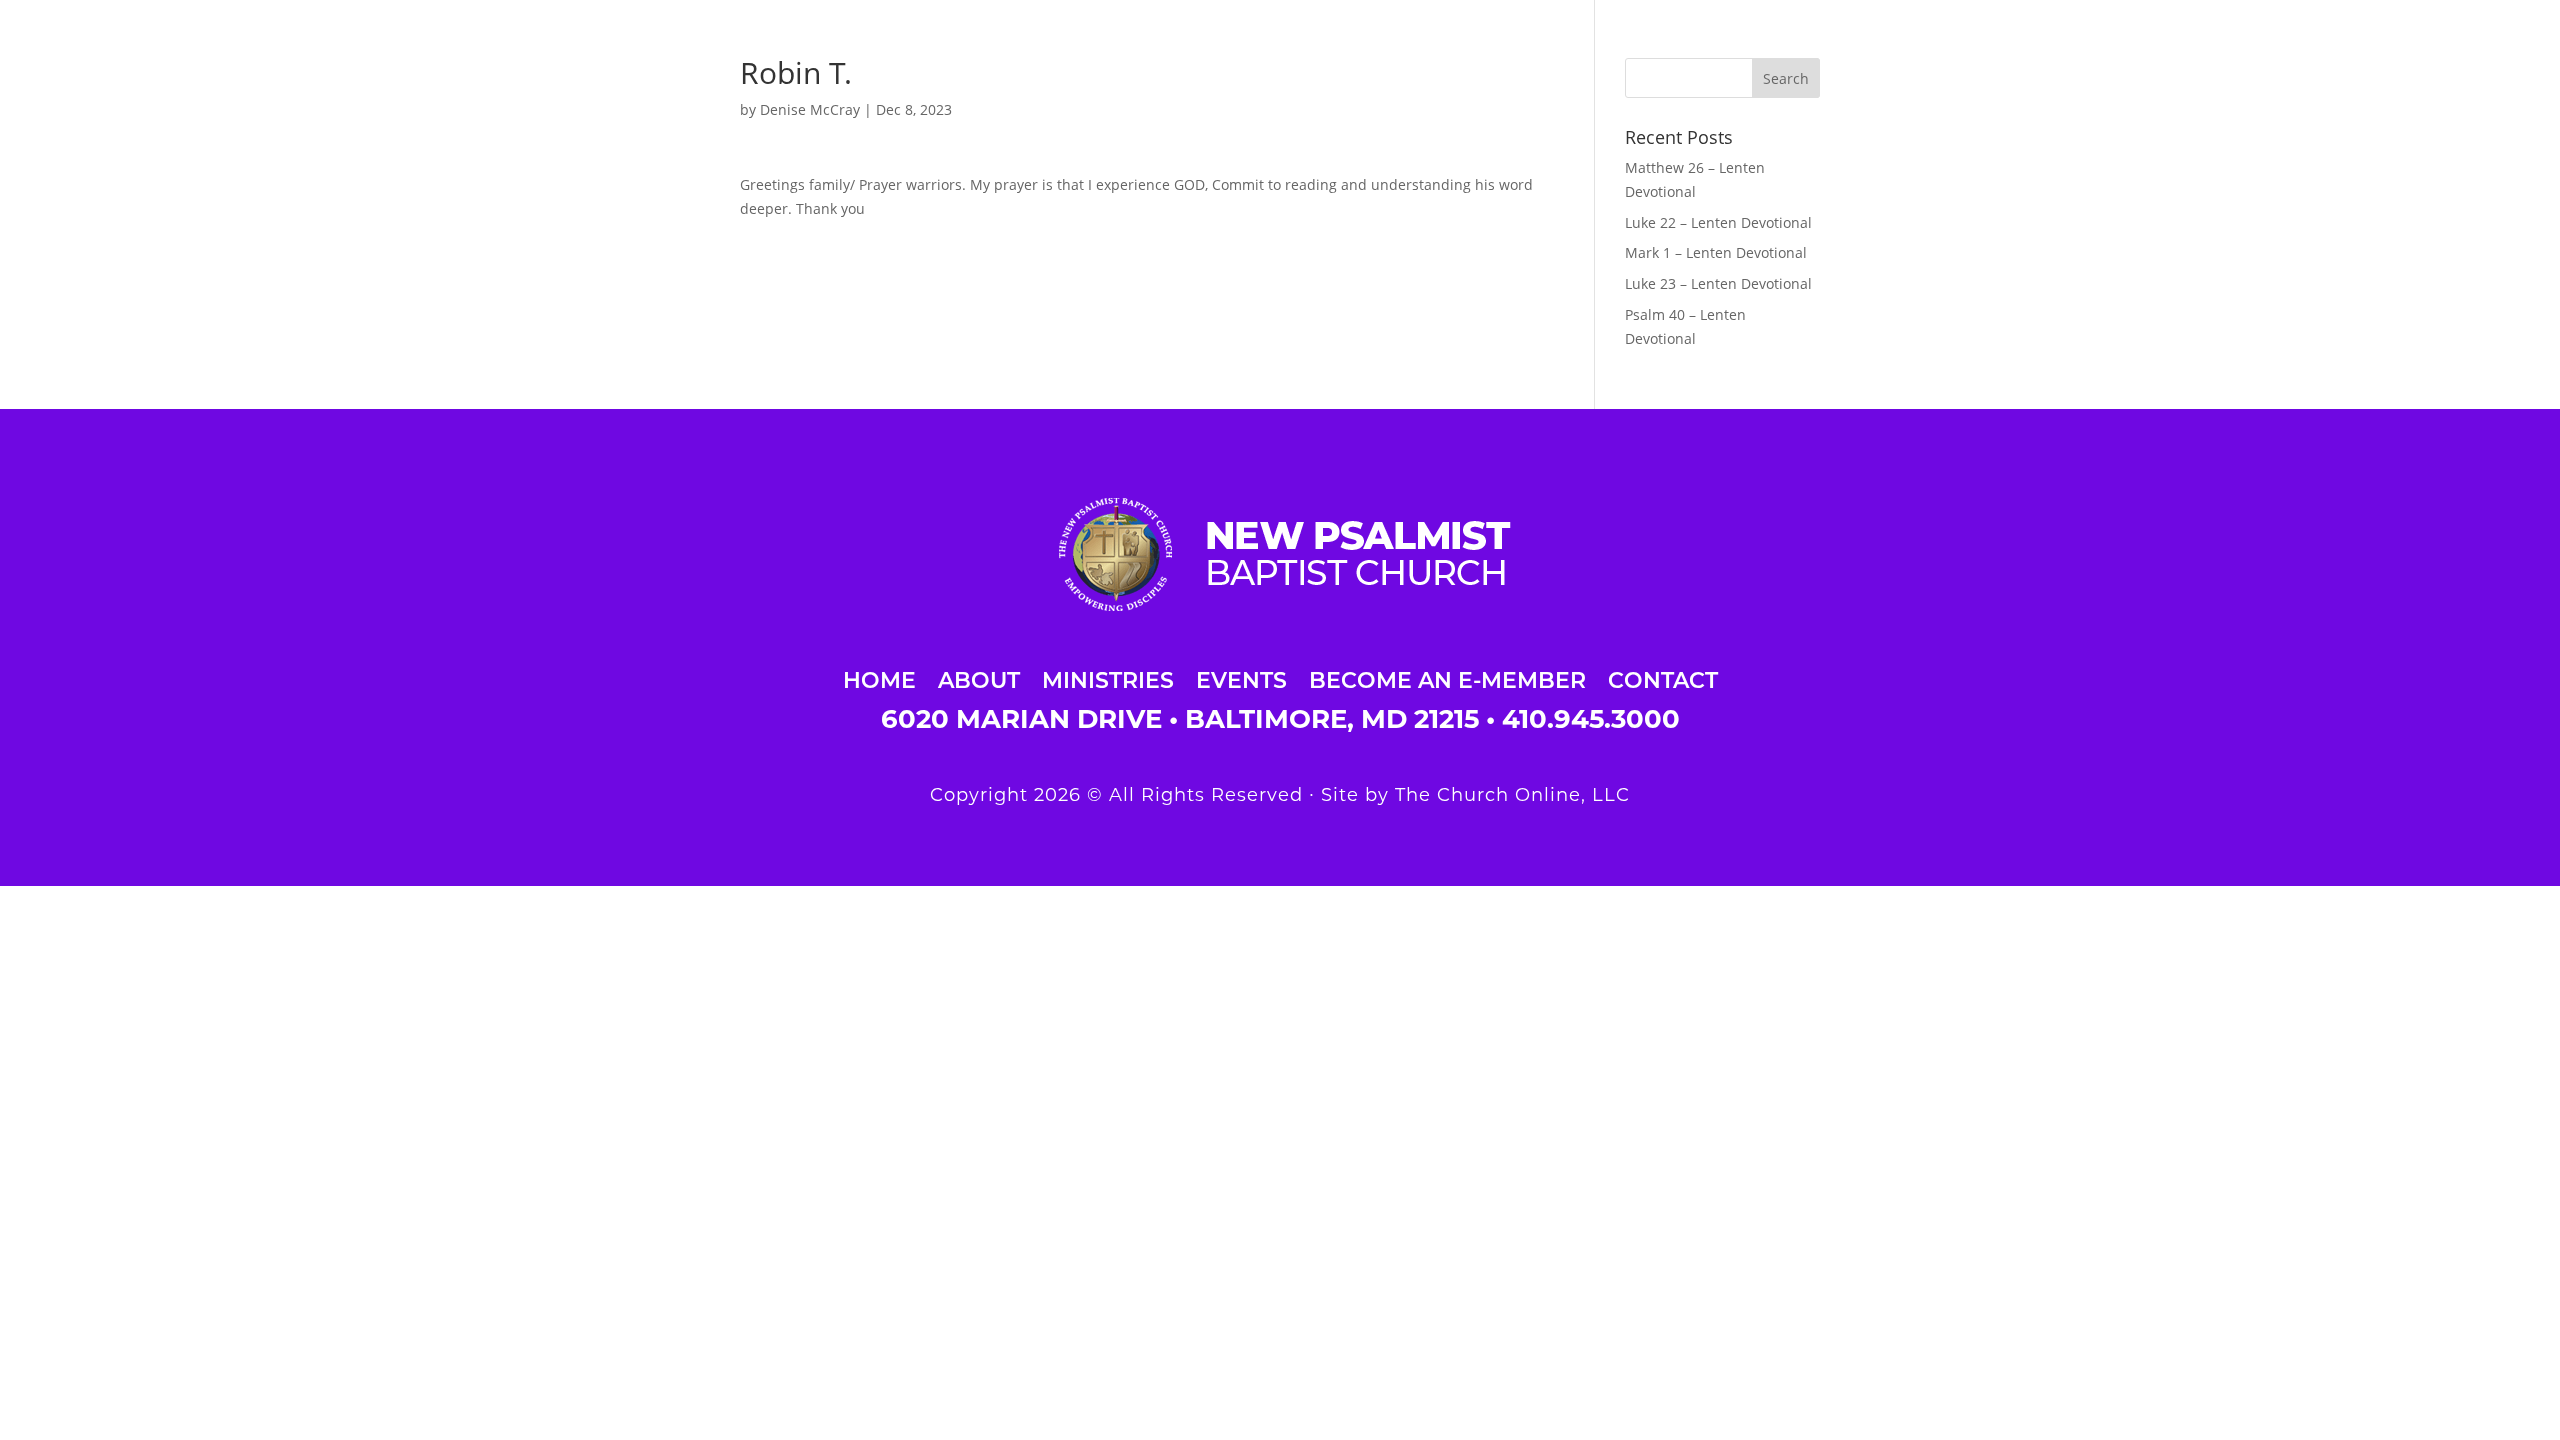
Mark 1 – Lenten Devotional (1716, 252)
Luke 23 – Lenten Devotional (1718, 283)
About (979, 677)
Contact (1663, 677)
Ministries (1108, 677)
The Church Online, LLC (1512, 795)
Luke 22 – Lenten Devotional (1718, 222)
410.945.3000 (1591, 719)
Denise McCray (810, 109)
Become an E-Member (1447, 677)
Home (879, 677)
